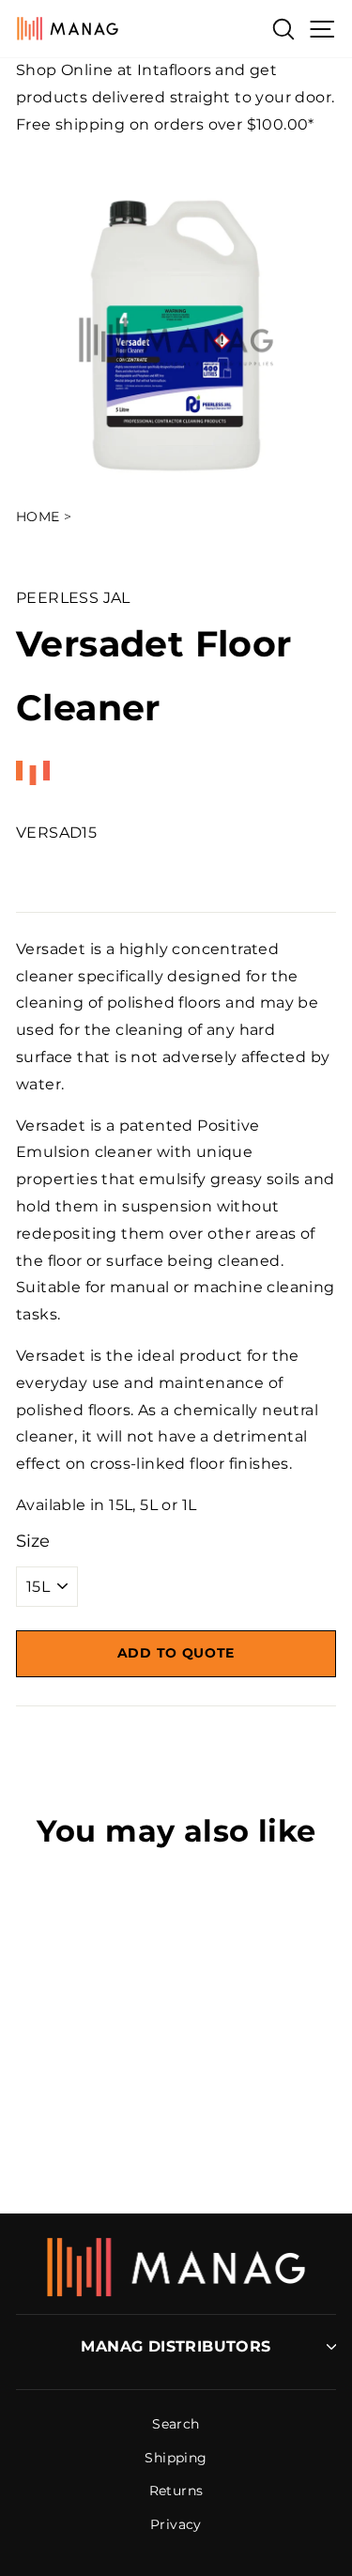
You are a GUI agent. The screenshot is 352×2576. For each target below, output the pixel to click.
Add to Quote (176, 1653)
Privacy (176, 2524)
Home (38, 517)
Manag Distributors (176, 2346)
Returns (176, 2491)
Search (176, 2424)
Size (33, 1541)
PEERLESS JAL (73, 598)
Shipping (176, 2458)
